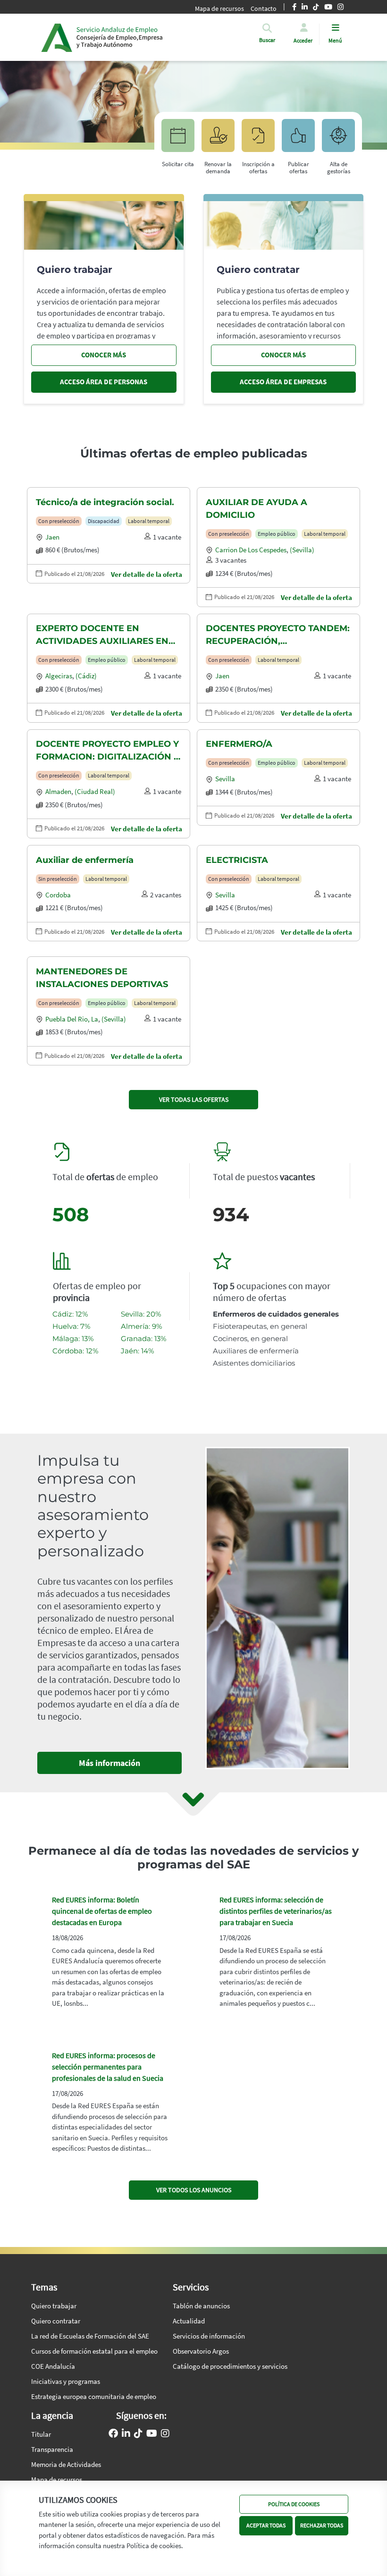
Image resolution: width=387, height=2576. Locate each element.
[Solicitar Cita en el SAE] (178, 140)
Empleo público (277, 534)
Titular (41, 2434)
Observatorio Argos (201, 2351)
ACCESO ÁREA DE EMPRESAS (283, 382)
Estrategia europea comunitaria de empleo (94, 2396)
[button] (267, 40)
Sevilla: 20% (141, 1314)
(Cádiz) (86, 676)
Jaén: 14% (137, 1351)
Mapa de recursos (219, 8)
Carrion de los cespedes (251, 550)
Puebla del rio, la (72, 1019)
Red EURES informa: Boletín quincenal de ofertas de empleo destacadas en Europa (102, 1911)
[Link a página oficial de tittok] (138, 2434)
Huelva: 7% (71, 1326)
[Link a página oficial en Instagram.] (165, 2434)
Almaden (58, 791)
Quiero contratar (56, 2321)
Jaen (52, 537)
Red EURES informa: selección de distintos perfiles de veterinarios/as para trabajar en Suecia (276, 1911)
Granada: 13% (143, 1339)
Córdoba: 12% (75, 1351)
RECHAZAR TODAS (322, 2525)
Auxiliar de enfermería (85, 860)
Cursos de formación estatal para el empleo (94, 2351)
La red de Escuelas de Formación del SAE (90, 2336)
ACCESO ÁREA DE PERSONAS (104, 382)
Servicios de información (209, 2336)
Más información (109, 1763)
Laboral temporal (149, 521)
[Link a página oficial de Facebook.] (113, 2434)
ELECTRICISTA (237, 860)
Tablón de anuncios (201, 2306)
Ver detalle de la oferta (147, 574)
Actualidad (189, 2321)
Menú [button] (335, 40)
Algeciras (59, 676)
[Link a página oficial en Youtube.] (152, 2434)
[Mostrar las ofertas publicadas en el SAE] (258, 140)
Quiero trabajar (54, 2306)
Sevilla (225, 779)
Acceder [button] (303, 40)
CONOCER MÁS (104, 355)
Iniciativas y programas (66, 2381)
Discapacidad (104, 521)
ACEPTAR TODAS (266, 2525)
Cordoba (58, 895)
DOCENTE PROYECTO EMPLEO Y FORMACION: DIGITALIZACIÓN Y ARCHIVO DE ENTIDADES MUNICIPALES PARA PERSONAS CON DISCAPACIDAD (108, 751)
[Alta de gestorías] (338, 140)
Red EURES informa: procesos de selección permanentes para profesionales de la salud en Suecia (108, 2067)
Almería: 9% (141, 1326)
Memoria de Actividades (66, 2464)
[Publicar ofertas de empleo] (298, 140)
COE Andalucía (53, 2366)
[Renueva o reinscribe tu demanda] (218, 140)
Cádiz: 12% (70, 1314)
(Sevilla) (302, 550)
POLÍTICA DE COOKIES (294, 2504)
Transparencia (52, 2449)
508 (71, 1214)
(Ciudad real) (95, 791)
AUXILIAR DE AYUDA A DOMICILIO (257, 509)
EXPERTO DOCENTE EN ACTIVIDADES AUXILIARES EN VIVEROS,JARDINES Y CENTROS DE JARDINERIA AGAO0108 (106, 635)
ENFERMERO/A (239, 744)
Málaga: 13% (73, 1339)
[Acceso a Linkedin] (126, 2434)
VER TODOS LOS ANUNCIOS (194, 2190)
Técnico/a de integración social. (105, 502)
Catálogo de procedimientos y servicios (230, 2366)
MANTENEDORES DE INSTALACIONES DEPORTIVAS (102, 978)
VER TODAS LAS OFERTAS (194, 1099)
